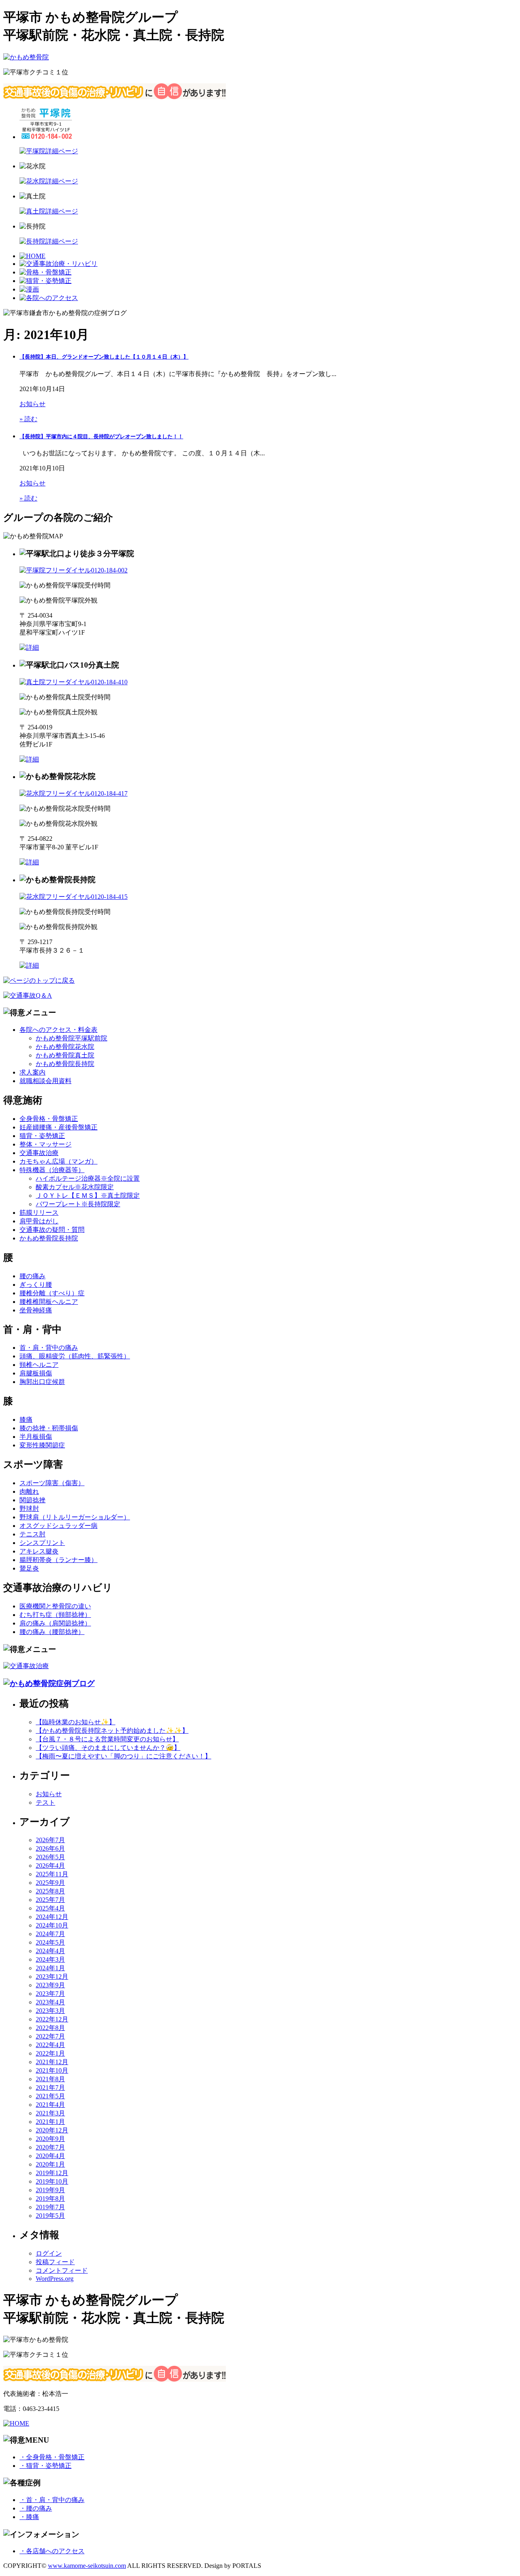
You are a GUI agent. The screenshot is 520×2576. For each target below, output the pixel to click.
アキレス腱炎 (39, 1551)
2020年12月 (52, 2130)
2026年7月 (50, 1840)
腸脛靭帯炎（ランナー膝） (58, 1560)
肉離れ (29, 1491)
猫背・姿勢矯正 (42, 1136)
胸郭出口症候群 (42, 1382)
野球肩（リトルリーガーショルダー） (75, 1517)
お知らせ (32, 404)
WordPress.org (55, 2279)
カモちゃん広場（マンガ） (58, 1161)
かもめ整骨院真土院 (65, 1055)
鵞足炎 (29, 1568)
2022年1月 (50, 2053)
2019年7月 (50, 2207)
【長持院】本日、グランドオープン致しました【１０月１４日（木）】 (104, 357)
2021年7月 (50, 2088)
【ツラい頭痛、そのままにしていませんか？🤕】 (108, 1748)
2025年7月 (50, 1900)
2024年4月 (50, 1951)
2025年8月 (50, 1891)
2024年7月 (50, 1934)
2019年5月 (50, 2216)
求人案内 (32, 1072)
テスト (45, 1803)
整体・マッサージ (45, 1144)
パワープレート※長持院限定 (78, 1204)
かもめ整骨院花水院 (65, 1047)
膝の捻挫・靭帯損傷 (49, 1428)
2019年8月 (50, 2199)
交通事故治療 (39, 1153)
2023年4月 (50, 2002)
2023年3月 (50, 2011)
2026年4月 (50, 1866)
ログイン (49, 2253)
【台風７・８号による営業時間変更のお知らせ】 (107, 1739)
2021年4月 (50, 2105)
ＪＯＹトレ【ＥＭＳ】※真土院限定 (88, 1196)
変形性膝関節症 (42, 1445)
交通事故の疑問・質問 (52, 1230)
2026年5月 (50, 1857)
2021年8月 (50, 2079)
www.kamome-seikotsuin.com (87, 2566)
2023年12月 (52, 1977)
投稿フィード (55, 2262)
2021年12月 (52, 2062)
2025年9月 (50, 1883)
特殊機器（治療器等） (52, 1170)
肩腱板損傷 (36, 1373)
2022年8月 (50, 2028)
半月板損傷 (36, 1437)
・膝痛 (29, 2517)
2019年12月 (52, 2173)
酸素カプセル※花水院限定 (75, 1187)
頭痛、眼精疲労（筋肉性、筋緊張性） (75, 1356)
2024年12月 (52, 1917)
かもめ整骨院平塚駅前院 (71, 1038)
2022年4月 (50, 2045)
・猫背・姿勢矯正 (45, 2466)
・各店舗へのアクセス (52, 2551)
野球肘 (29, 1509)
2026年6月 (50, 1848)
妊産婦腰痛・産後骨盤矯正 (58, 1127)
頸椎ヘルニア (39, 1365)
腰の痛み (32, 1276)
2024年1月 (50, 1968)
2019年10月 (52, 2181)
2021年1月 (50, 2122)
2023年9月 (50, 1985)
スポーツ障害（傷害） (52, 1483)
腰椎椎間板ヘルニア (49, 1302)
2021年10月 (52, 2070)
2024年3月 (50, 1959)
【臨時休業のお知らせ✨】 (76, 1722)
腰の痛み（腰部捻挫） (52, 1632)
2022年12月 (52, 2019)
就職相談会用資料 (45, 1081)
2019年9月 (50, 2190)
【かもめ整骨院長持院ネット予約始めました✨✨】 (112, 1731)
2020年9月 (50, 2139)
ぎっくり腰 (36, 1285)
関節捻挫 (32, 1500)
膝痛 (26, 1420)
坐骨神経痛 (36, 1310)
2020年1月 (50, 2164)
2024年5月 (50, 1942)
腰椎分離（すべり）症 (52, 1293)
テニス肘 (32, 1534)
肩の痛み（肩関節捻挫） (55, 1623)
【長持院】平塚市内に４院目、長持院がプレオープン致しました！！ (101, 436)
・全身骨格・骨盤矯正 (52, 2457)
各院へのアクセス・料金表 (58, 1030)
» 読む (28, 419)
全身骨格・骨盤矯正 (49, 1119)
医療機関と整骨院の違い (55, 1606)
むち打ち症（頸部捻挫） (55, 1615)
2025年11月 (52, 1874)
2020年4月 (50, 2156)
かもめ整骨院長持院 (65, 1064)
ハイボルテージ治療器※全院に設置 (88, 1178)
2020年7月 (50, 2147)
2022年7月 (50, 2036)
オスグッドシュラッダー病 (58, 1526)
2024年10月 (52, 1925)
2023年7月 (50, 1994)
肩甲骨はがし (39, 1221)
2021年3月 (50, 2113)
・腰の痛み (36, 2508)
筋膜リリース (39, 1213)
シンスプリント (42, 1543)
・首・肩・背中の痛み (52, 2500)
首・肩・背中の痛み (49, 1348)
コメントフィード (62, 2270)
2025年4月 (50, 1908)
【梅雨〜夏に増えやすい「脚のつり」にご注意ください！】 (123, 1756)
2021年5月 (50, 2096)
